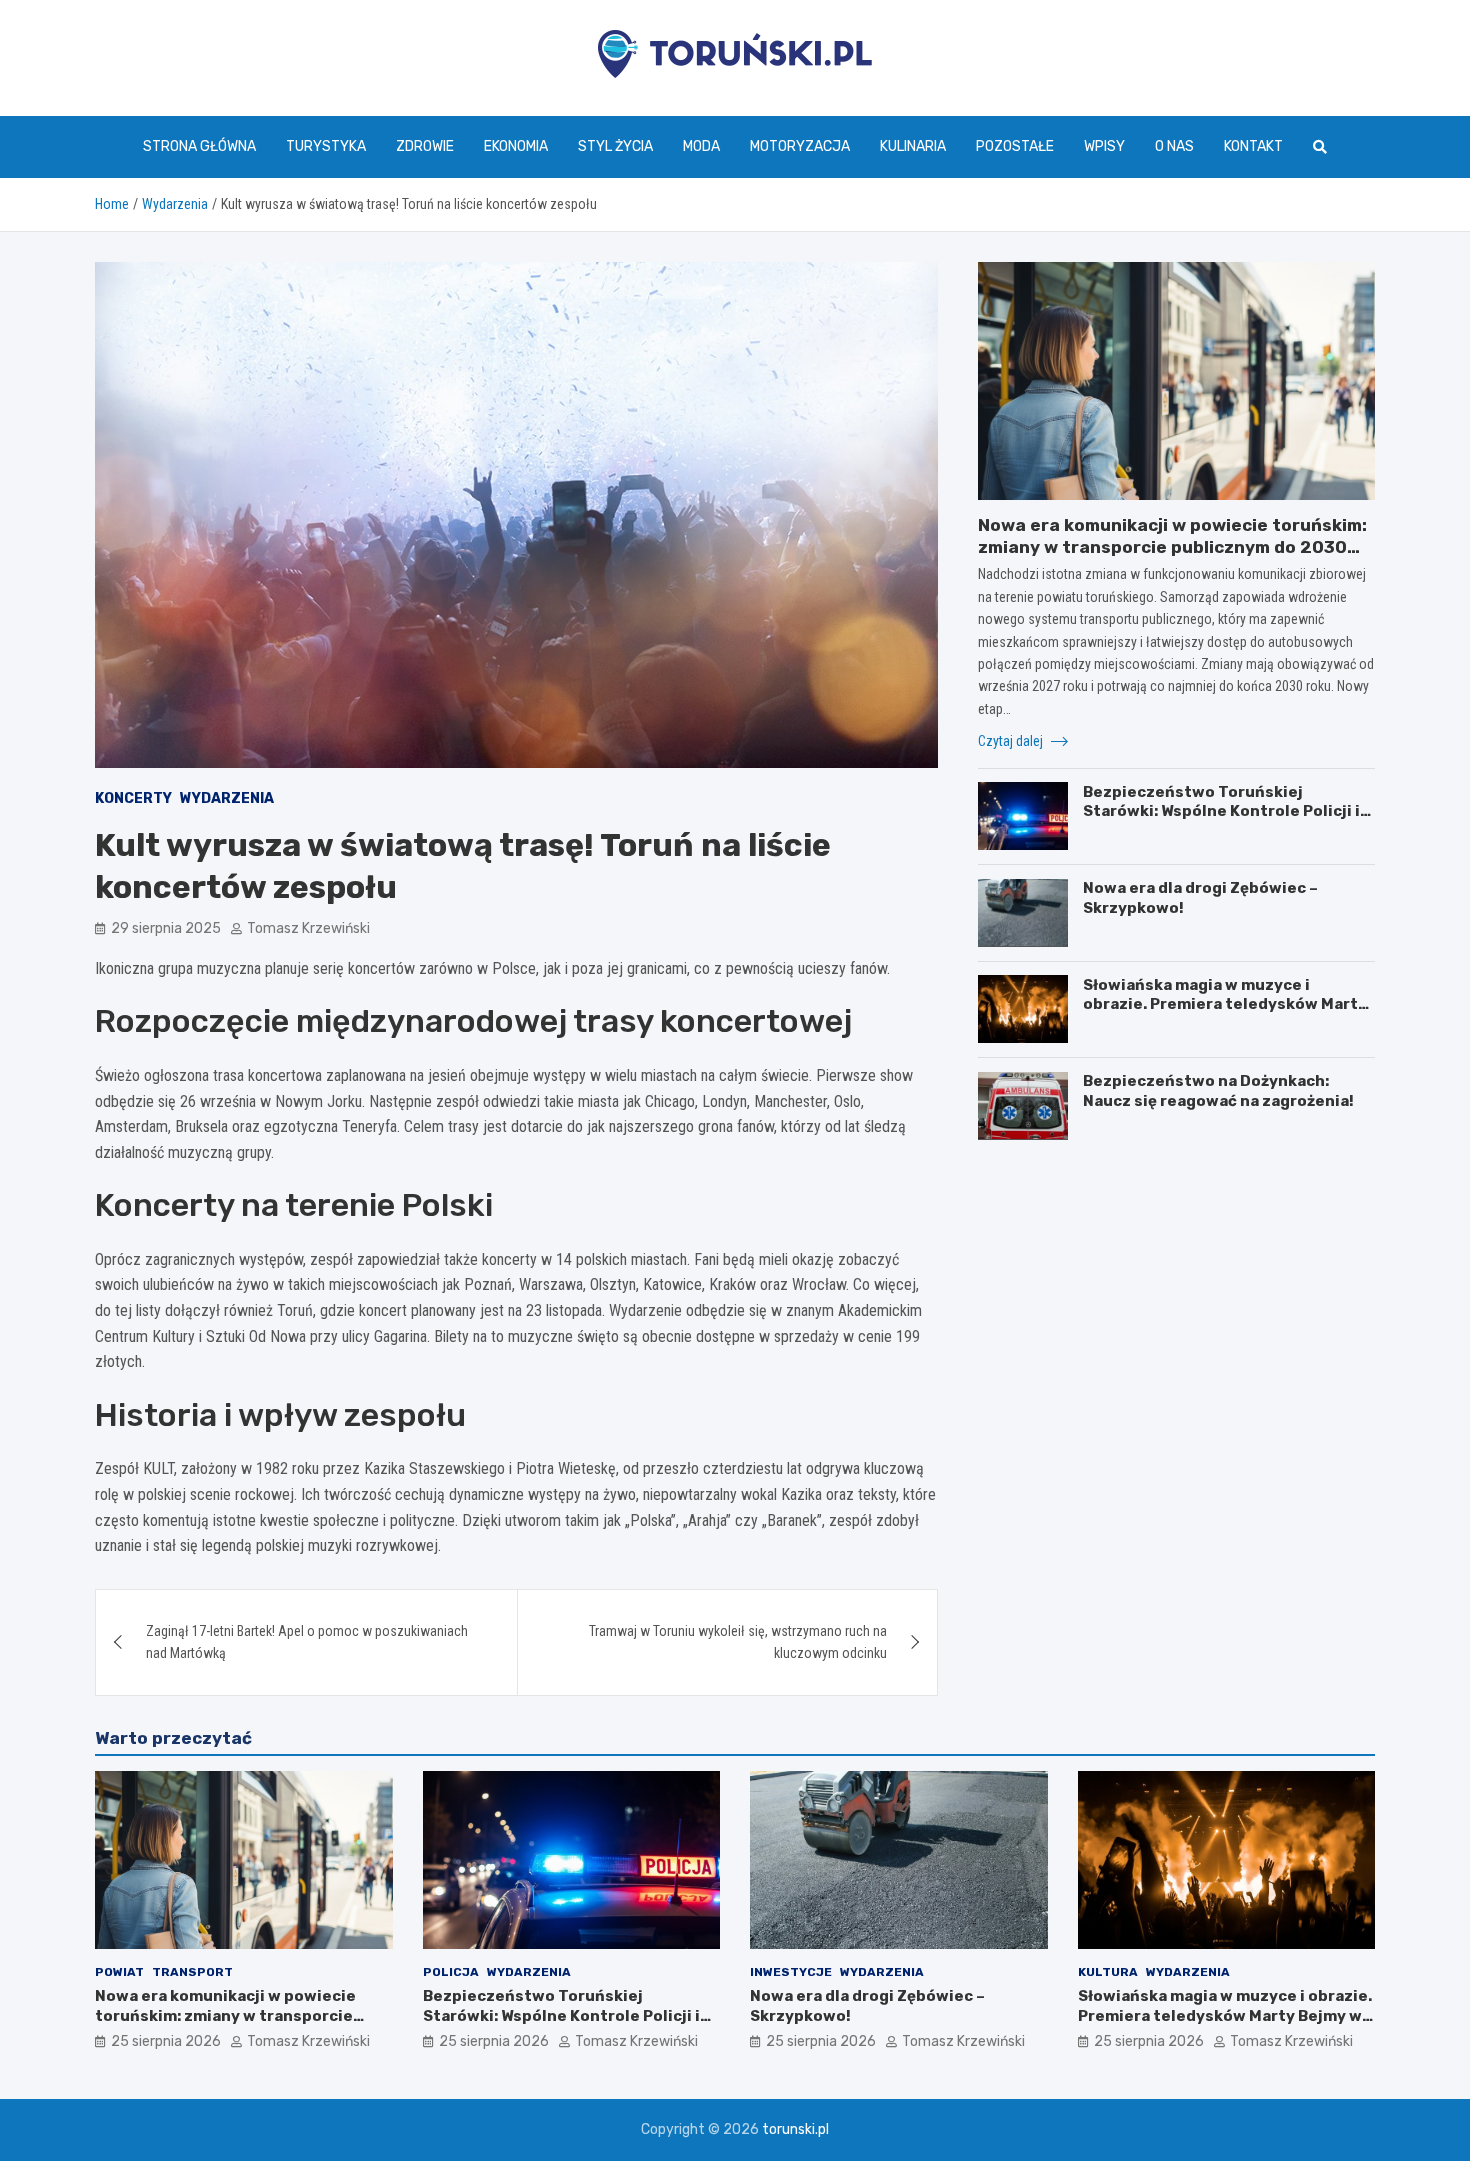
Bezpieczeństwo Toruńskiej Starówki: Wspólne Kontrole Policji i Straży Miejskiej (1221, 810)
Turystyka (326, 146)
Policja (451, 1972)
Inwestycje (791, 1972)
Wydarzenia (227, 798)
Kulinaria (913, 146)
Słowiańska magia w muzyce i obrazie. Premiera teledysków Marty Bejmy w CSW (1225, 1003)
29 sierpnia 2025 (166, 928)
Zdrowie (425, 146)
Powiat (119, 1972)
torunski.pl (795, 2129)
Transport (192, 1972)
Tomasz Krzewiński (308, 928)
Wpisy (1104, 146)
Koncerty (133, 798)
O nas (1174, 146)
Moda (701, 146)
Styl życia (615, 146)
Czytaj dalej (1012, 741)
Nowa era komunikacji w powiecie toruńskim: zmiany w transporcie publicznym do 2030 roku (1172, 547)
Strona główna (199, 146)
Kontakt (1253, 146)
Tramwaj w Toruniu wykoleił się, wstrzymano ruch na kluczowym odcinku (738, 1642)
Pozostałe (1015, 146)
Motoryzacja (800, 146)
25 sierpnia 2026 (166, 2041)
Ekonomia (516, 146)
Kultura (1108, 1972)
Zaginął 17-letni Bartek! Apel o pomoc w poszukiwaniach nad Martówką (307, 1642)
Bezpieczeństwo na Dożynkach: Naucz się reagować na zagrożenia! (1218, 1091)
